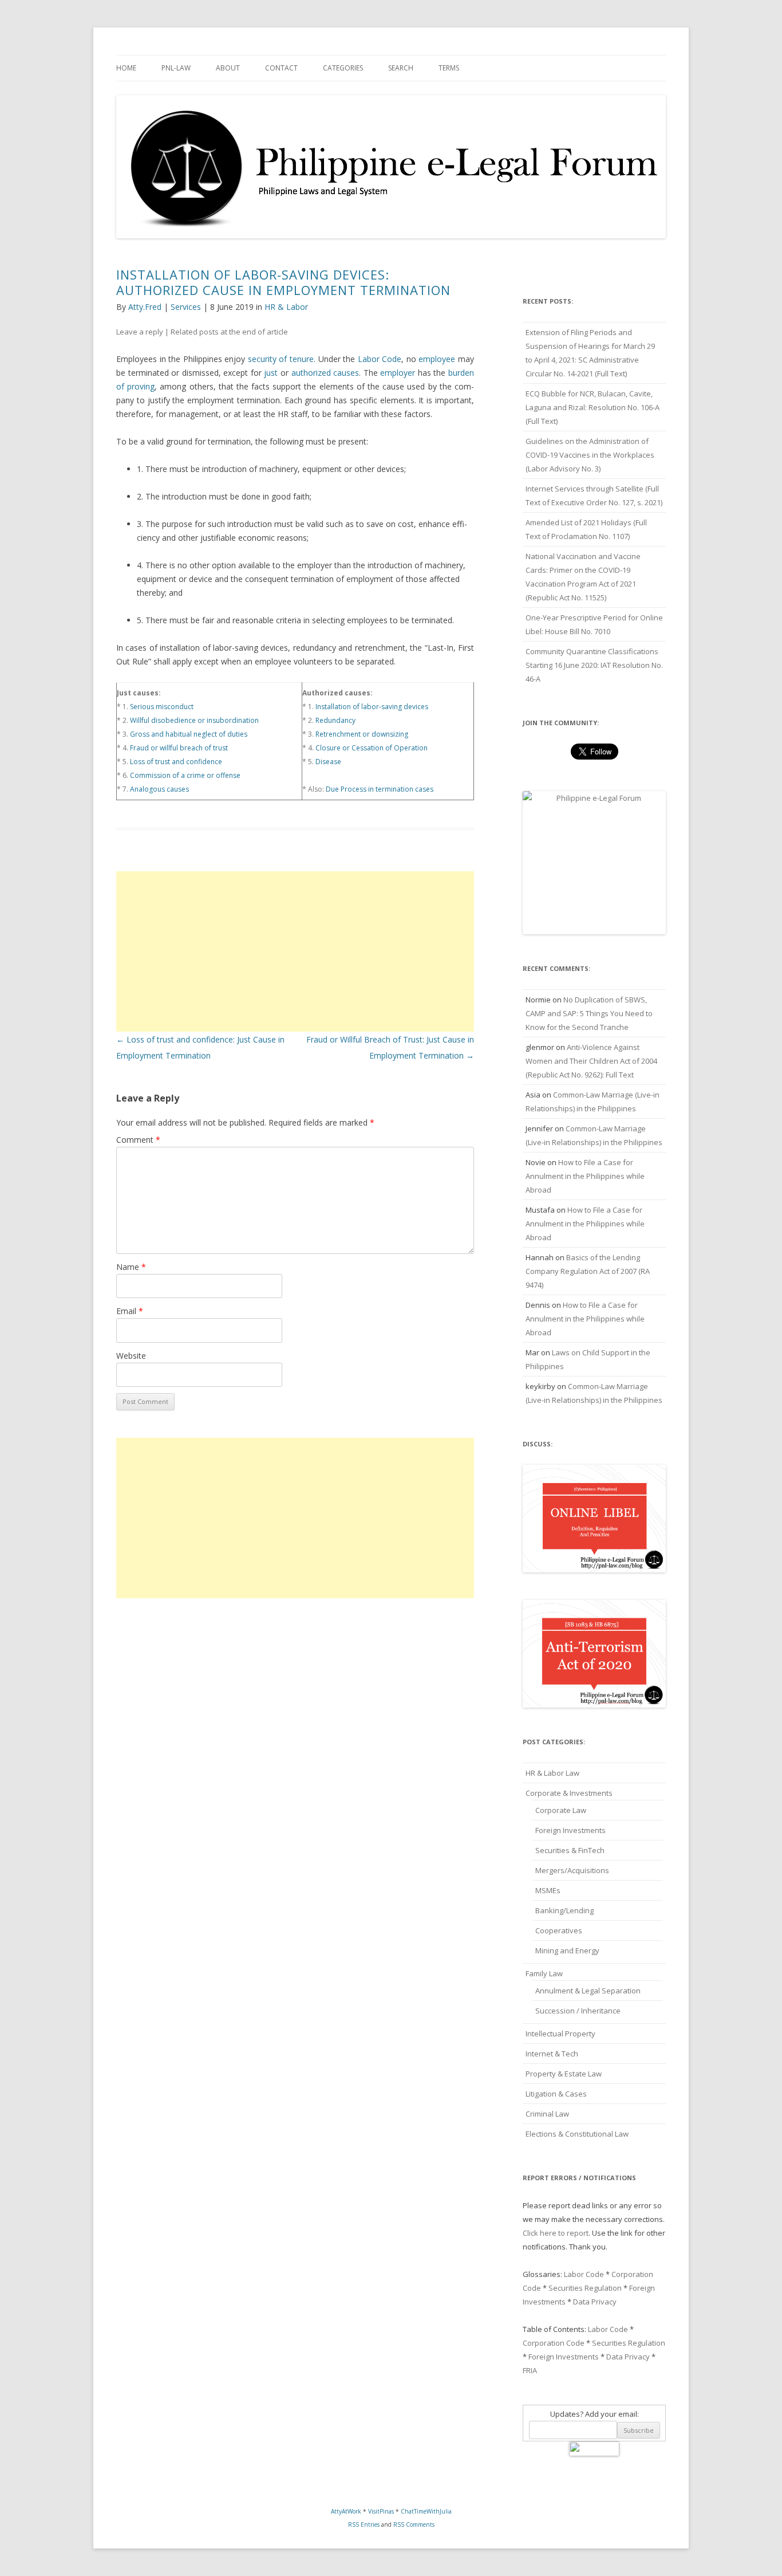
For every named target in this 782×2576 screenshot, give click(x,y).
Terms (449, 68)
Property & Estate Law (564, 2074)
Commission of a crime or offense (185, 775)
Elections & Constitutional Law (577, 2134)
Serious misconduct (162, 707)
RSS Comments (414, 2524)
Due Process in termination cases (380, 789)
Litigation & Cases (556, 2094)
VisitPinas (381, 2511)
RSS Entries (364, 2524)
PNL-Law (176, 68)
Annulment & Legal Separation (588, 1991)
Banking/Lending (564, 1910)
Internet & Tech (552, 2054)
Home (126, 68)
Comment (138, 1140)
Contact (281, 68)
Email (130, 1311)
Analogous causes (159, 789)
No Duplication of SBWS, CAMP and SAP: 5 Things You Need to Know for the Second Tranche (589, 1013)
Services (186, 307)
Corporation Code (554, 2343)
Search (401, 68)
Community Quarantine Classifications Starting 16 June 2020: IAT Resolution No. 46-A (594, 665)
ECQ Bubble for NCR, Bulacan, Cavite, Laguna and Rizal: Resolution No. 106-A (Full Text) (593, 407)
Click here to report (556, 2233)
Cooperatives (559, 1930)
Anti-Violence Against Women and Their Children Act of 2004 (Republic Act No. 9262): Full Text (591, 1061)
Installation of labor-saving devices (372, 707)
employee (437, 359)
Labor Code (380, 359)
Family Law (544, 1973)
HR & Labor (286, 307)
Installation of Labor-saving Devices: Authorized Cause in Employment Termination (283, 282)
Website (131, 1356)
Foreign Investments (570, 1830)
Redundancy (335, 720)
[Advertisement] (295, 951)
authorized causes (325, 373)
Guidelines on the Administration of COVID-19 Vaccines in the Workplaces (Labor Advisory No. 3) (590, 455)
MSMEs (548, 1890)
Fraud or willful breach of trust (179, 748)
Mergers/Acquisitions (572, 1870)
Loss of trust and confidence (176, 762)
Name (131, 1267)
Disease (328, 762)
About (228, 68)
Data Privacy (595, 2302)
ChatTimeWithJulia (426, 2511)
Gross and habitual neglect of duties (189, 734)
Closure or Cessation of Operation (372, 748)
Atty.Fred (145, 307)
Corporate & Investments (569, 1793)
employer (398, 373)
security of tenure (281, 359)
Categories (343, 68)
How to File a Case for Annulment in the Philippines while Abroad (585, 1176)
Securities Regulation (585, 2288)
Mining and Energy (567, 1950)
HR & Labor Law (552, 1773)
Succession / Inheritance (578, 2011)
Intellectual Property (560, 2034)
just (271, 373)
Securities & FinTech (570, 1850)
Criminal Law (547, 2114)
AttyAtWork (346, 2511)
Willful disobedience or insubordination (194, 720)
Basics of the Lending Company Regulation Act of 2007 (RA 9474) (588, 1271)
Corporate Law (561, 1810)
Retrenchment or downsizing (362, 734)
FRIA (530, 2370)
